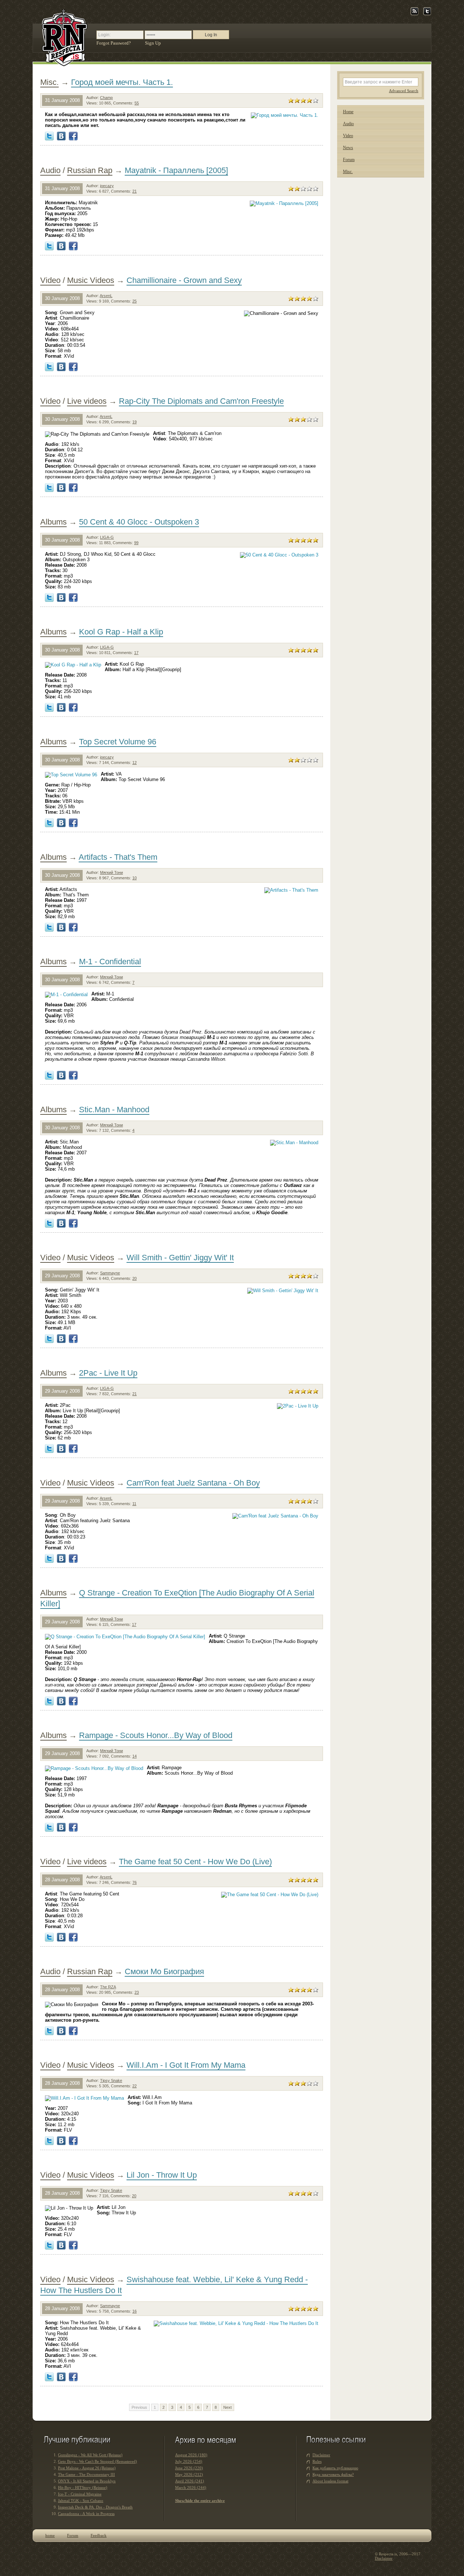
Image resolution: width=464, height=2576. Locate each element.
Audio (50, 170)
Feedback (99, 2535)
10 (134, 878)
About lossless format (330, 2481)
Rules (317, 2461)
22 (134, 2086)
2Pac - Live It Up (108, 1373)
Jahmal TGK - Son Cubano (81, 2501)
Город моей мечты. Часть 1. (122, 82)
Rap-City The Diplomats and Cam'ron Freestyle (201, 401)
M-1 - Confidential (110, 962)
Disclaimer (321, 2455)
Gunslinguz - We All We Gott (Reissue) (90, 2455)
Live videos (87, 401)
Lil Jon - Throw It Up (162, 2175)
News (348, 148)
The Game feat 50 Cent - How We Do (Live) (195, 1862)
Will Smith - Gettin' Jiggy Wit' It (180, 1258)
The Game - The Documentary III (86, 2474)
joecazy (107, 186)
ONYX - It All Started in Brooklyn (87, 2481)
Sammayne (110, 1273)
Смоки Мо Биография (164, 1971)
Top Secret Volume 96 (118, 742)
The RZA (108, 1987)
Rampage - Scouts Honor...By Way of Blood (156, 1735)
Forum (349, 160)
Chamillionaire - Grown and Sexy (184, 280)
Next (227, 2407)
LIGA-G (107, 537)
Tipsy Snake (111, 2080)
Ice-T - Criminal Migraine (80, 2494)
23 (137, 1992)
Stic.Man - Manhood (114, 1110)
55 (137, 103)
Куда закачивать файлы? (333, 2474)
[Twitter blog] (427, 14)
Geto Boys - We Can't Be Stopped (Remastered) (98, 2461)
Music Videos (91, 280)
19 (134, 422)
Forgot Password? (114, 43)
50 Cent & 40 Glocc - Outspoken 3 (139, 522)
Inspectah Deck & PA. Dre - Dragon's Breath (95, 2507)
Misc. (49, 82)
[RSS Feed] (415, 14)
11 (134, 1504)
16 (134, 2311)
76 (134, 1882)
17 (136, 653)
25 (134, 301)
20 (134, 1278)
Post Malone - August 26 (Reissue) (87, 2468)
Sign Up (153, 43)
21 (134, 191)
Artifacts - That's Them (118, 857)
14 (134, 1756)
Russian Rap (90, 170)
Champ (106, 98)
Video (50, 280)
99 (136, 543)
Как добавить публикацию (335, 2468)
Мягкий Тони (111, 872)
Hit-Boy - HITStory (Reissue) (83, 2487)
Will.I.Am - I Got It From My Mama (186, 2065)
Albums (53, 522)
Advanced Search (404, 91)
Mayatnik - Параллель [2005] (176, 170)
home (50, 2535)
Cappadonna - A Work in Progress (86, 2514)
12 (134, 763)
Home (348, 112)
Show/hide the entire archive (200, 2501)
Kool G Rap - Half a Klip (121, 632)
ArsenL (106, 296)
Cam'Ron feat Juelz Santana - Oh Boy (193, 1483)
